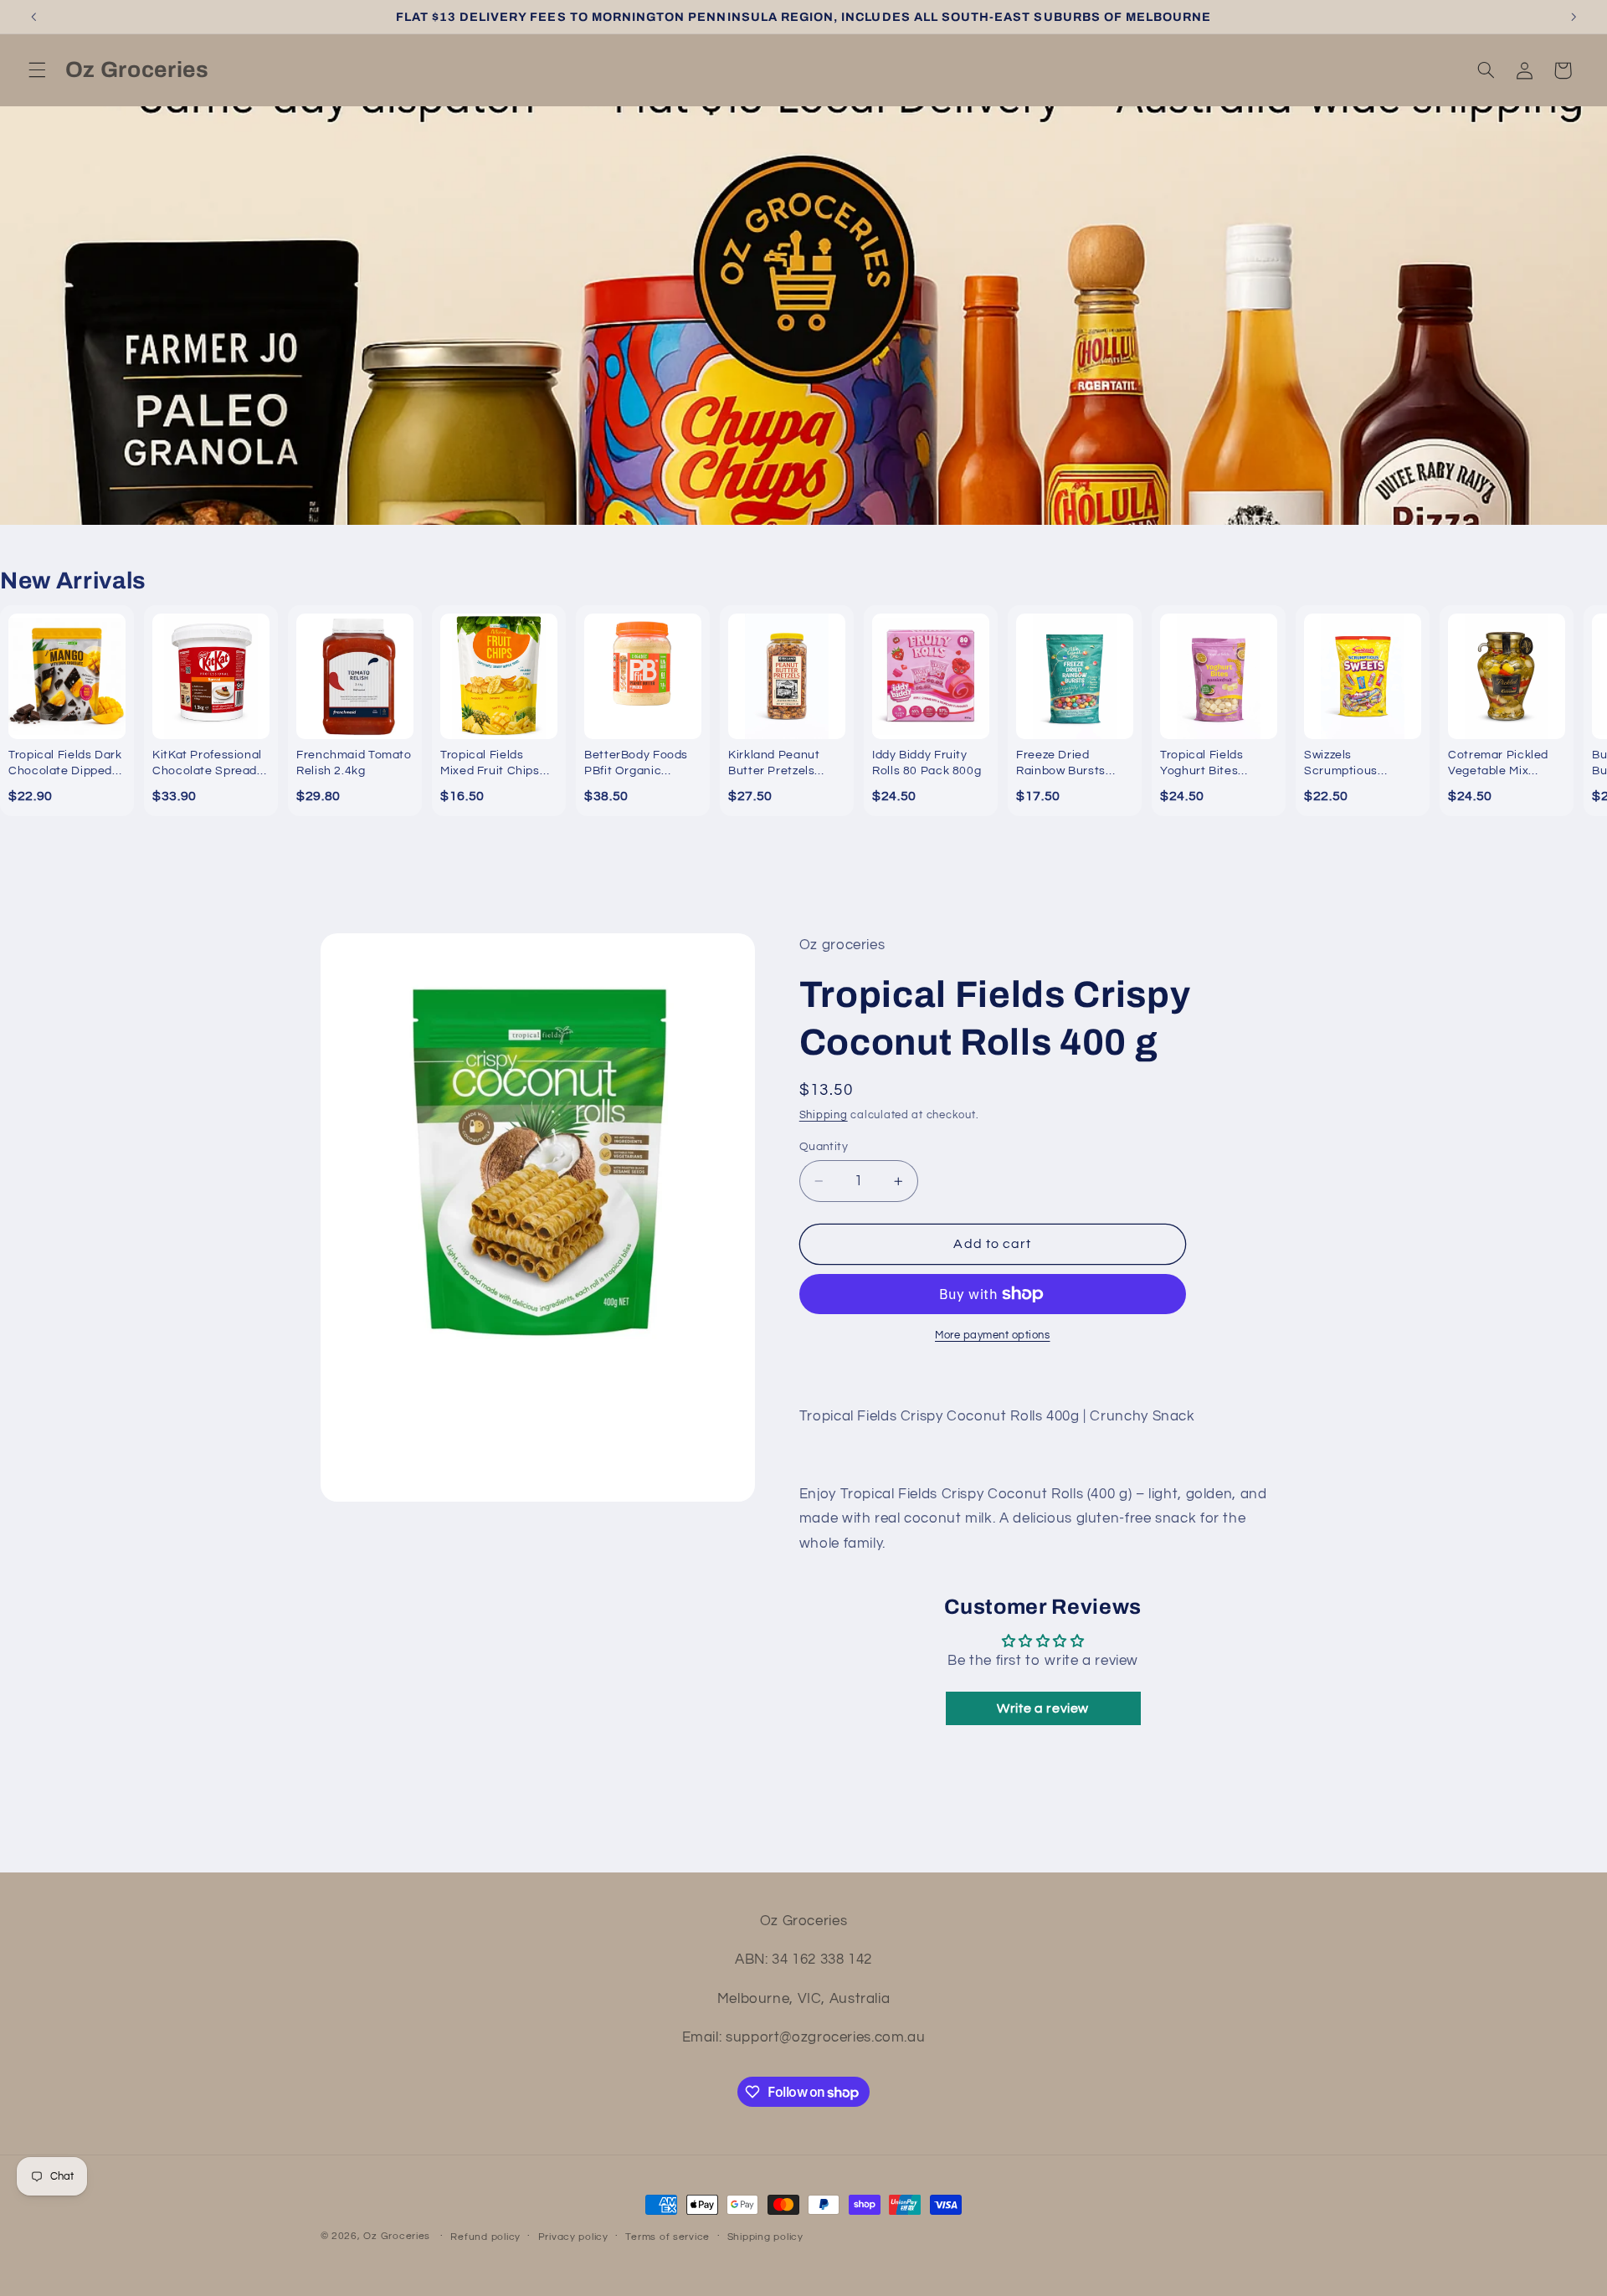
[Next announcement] (1574, 17)
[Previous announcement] (33, 17)
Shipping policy (765, 2237)
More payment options (993, 1335)
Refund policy (485, 2237)
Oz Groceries (398, 2236)
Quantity (824, 1147)
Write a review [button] (1043, 1708)
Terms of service (667, 2237)
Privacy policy (573, 2237)
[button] (37, 70)
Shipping (824, 1115)
